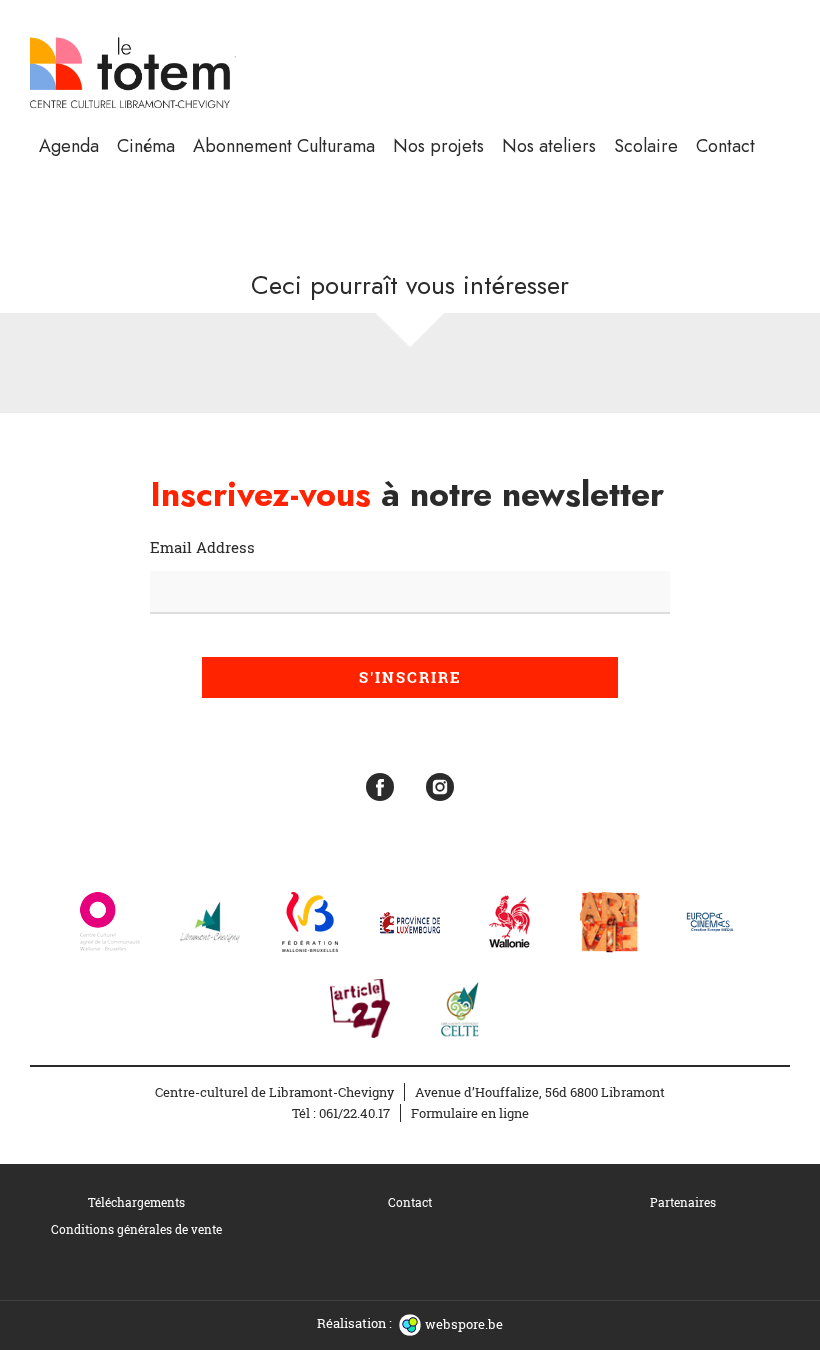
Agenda (69, 146)
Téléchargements (136, 1202)
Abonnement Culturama (284, 146)
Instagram (440, 787)
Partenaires (683, 1202)
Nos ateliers (549, 146)
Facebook (380, 787)
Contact (725, 146)
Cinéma (146, 146)
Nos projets (438, 146)
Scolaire (646, 146)
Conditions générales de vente (136, 1229)
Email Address (202, 547)
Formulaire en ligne (470, 1113)
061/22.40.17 (354, 1113)
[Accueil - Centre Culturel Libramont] (132, 71)
